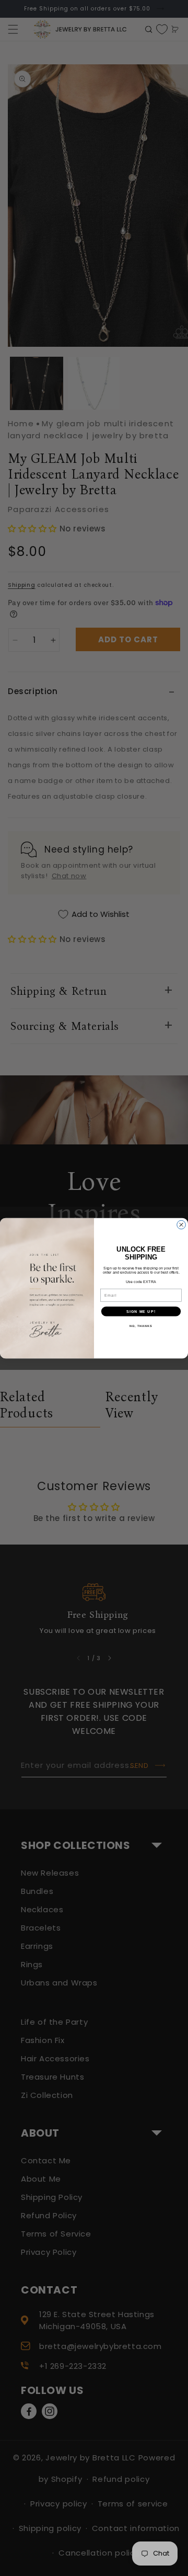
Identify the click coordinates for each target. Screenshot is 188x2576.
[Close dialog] (181, 1225)
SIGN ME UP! (141, 1311)
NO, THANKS (141, 1325)
